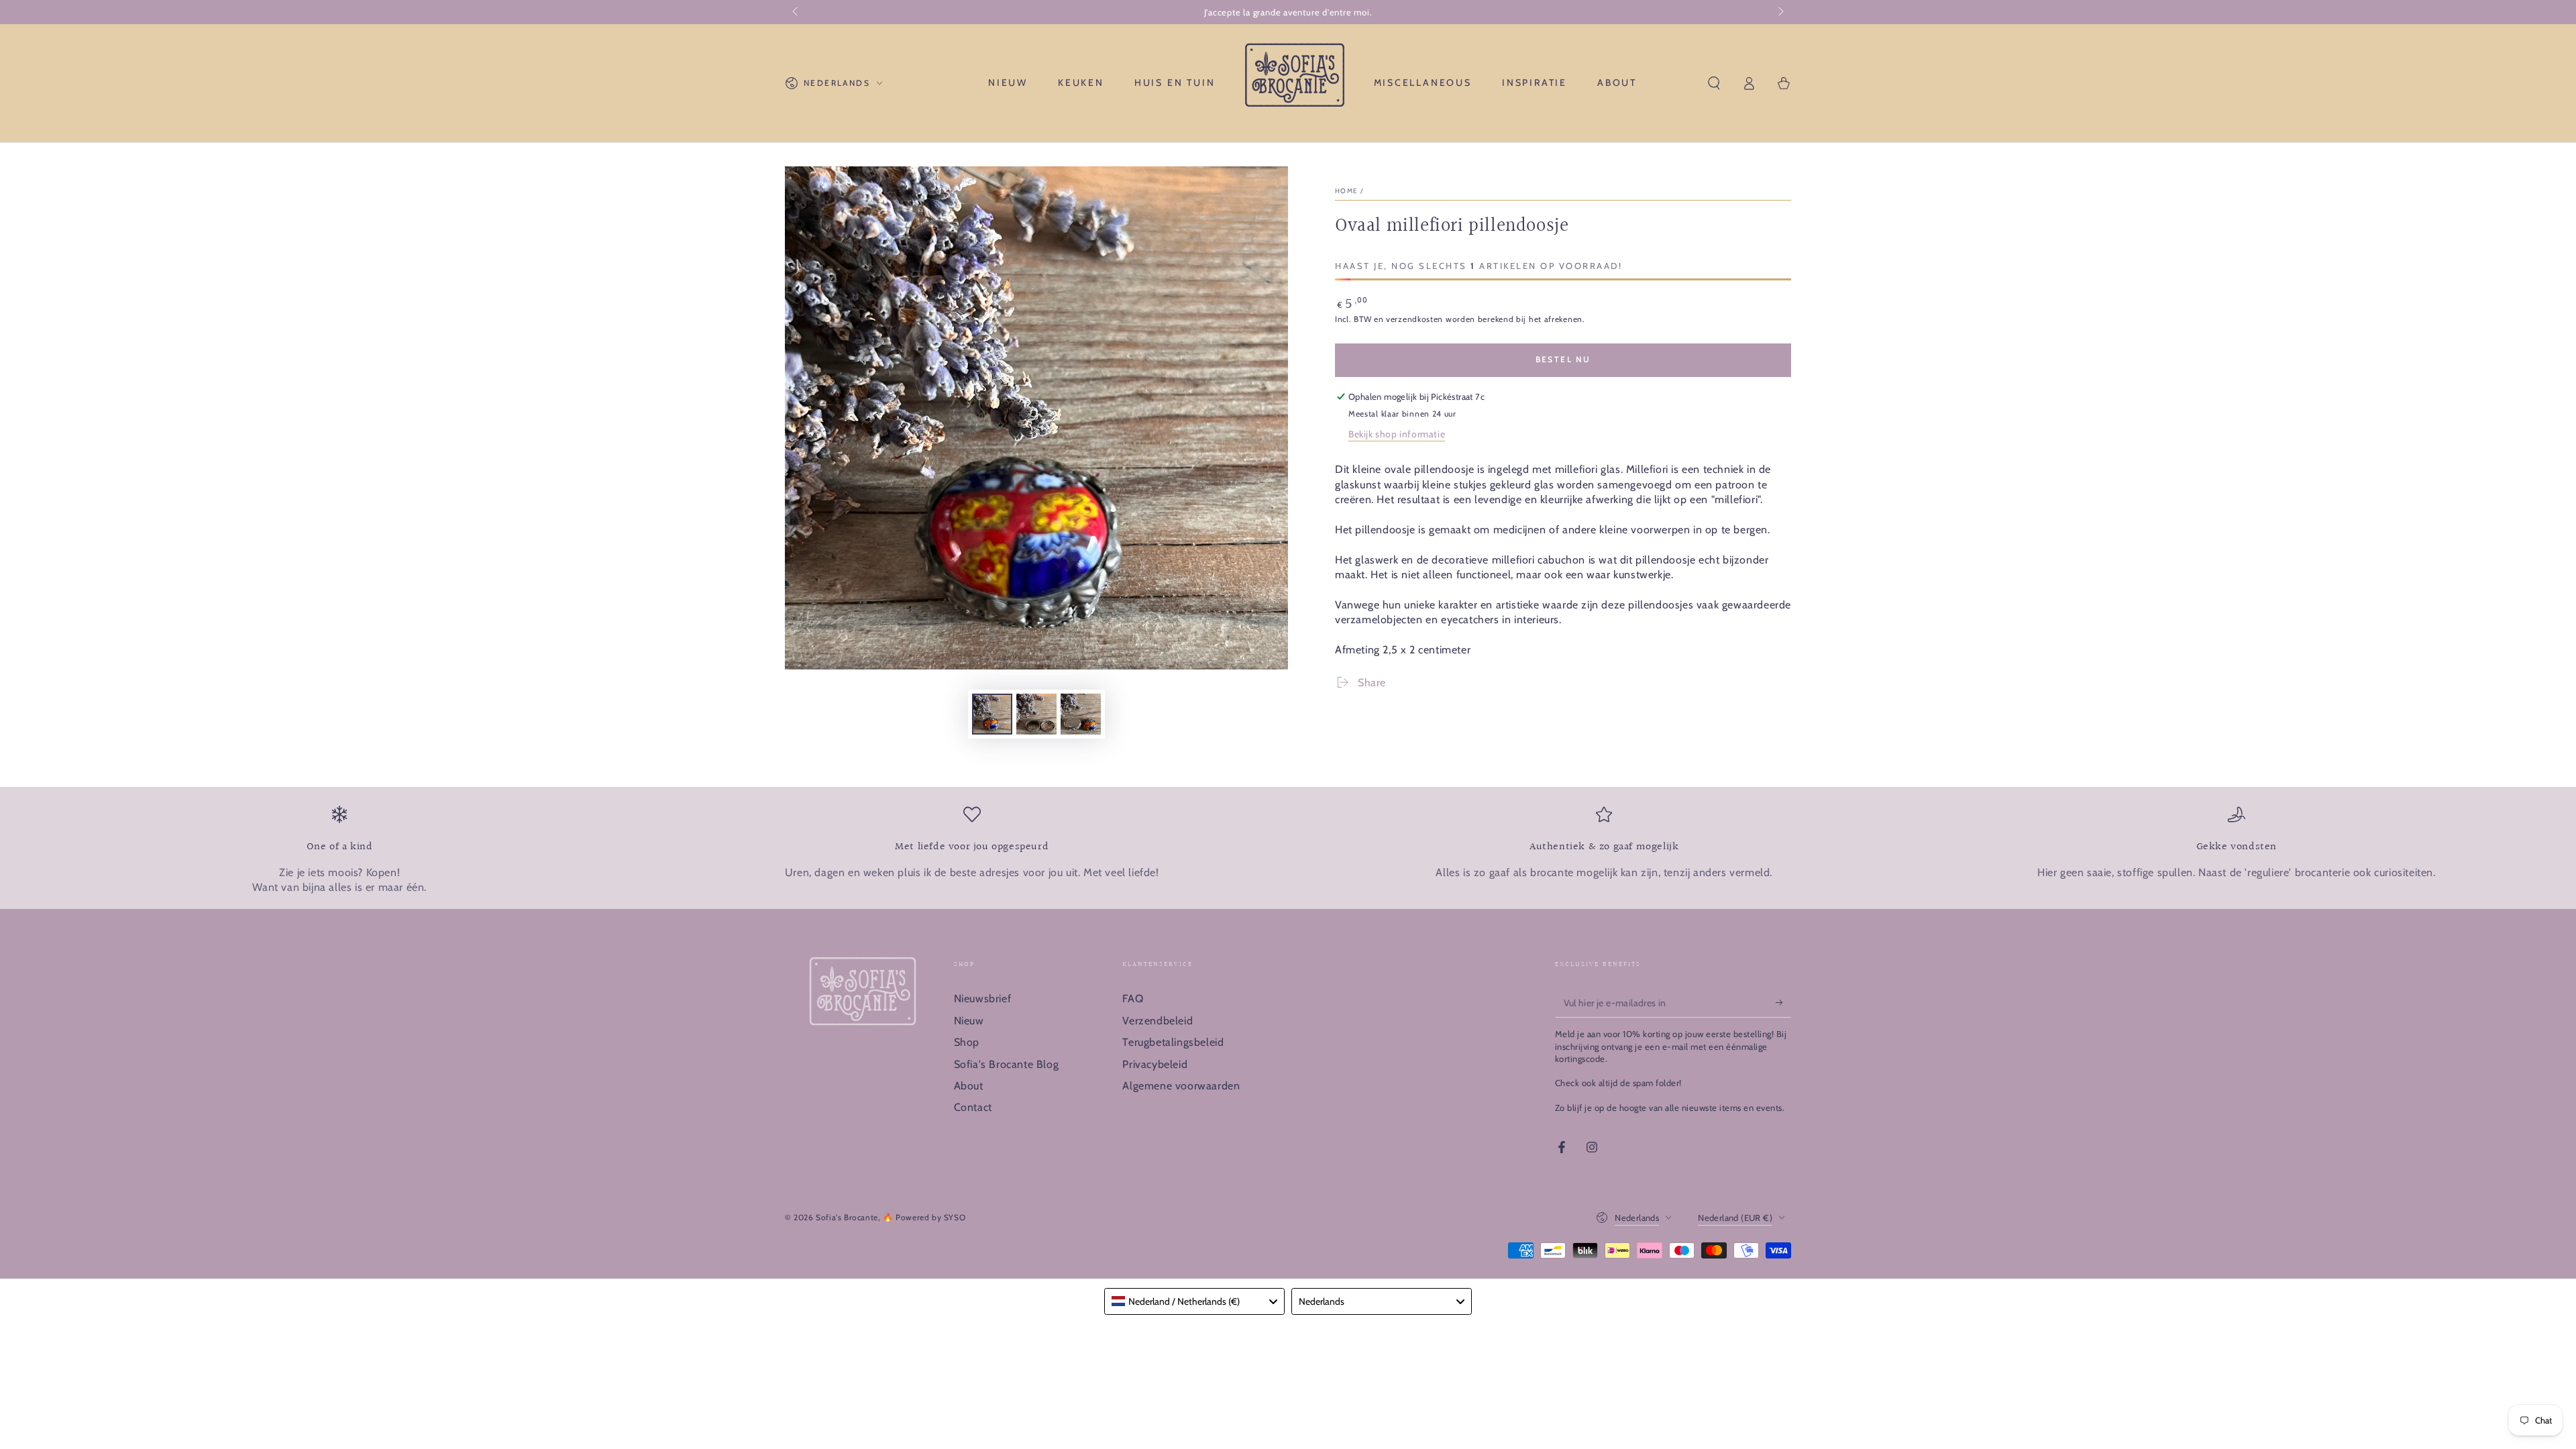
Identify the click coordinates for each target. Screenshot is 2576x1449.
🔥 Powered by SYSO (924, 1217)
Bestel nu (1563, 359)
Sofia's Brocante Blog (1007, 1064)
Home (1346, 191)
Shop (967, 1042)
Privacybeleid (1155, 1064)
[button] (1714, 83)
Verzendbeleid (1158, 1021)
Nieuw (969, 1021)
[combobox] (1194, 1301)
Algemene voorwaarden (1181, 1086)
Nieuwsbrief (983, 999)
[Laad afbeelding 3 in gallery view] (1081, 714)
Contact (973, 1107)
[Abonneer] (1783, 1002)
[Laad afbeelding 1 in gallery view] (992, 714)
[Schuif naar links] (796, 12)
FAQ (1133, 999)
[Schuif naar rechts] (1780, 12)
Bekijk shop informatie (1397, 434)
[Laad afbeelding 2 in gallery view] (1036, 714)
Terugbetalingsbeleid (1173, 1042)
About (969, 1086)
